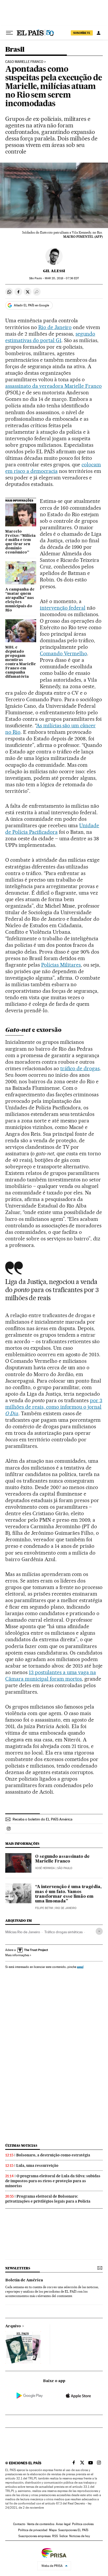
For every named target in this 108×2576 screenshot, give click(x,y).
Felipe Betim (44, 1908)
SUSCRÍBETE (82, 33)
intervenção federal (63, 608)
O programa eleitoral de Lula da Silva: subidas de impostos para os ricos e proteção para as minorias (53, 2181)
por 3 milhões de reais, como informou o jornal (54, 1407)
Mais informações (17, 1955)
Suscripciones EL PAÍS (73, 2530)
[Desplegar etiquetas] (99, 1931)
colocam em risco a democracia (53, 468)
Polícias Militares (61, 965)
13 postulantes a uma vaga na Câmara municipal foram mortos (51, 1676)
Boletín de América (24, 2280)
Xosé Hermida (45, 1868)
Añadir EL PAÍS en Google (31, 305)
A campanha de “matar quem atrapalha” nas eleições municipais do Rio (20, 600)
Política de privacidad (33, 2530)
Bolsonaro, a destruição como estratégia (53, 2155)
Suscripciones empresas (34, 2536)
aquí (80, 1967)
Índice (64, 2536)
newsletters (18, 2268)
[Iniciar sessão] (99, 33)
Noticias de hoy (80, 2536)
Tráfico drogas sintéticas (63, 1932)
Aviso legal (63, 2524)
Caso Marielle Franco (24, 62)
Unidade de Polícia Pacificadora (52, 829)
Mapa (53, 2530)
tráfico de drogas (80, 1068)
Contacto (19, 2524)
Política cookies (83, 2524)
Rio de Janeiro (55, 327)
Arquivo (13, 2326)
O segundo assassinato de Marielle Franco (62, 1859)
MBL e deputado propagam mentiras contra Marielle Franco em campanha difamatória (21, 662)
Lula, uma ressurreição (37, 2165)
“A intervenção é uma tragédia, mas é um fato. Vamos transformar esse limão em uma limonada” (68, 1894)
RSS (55, 2536)
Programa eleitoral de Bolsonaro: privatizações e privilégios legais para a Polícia (48, 2199)
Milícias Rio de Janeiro (23, 1932)
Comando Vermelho (63, 653)
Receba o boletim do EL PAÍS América (42, 1819)
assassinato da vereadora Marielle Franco (53, 386)
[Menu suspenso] (9, 33)
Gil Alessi (54, 271)
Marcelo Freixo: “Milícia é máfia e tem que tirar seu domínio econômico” (20, 542)
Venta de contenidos (41, 2524)
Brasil (15, 50)
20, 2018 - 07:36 (62, 278)
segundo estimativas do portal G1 (50, 337)
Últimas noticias (21, 2146)
